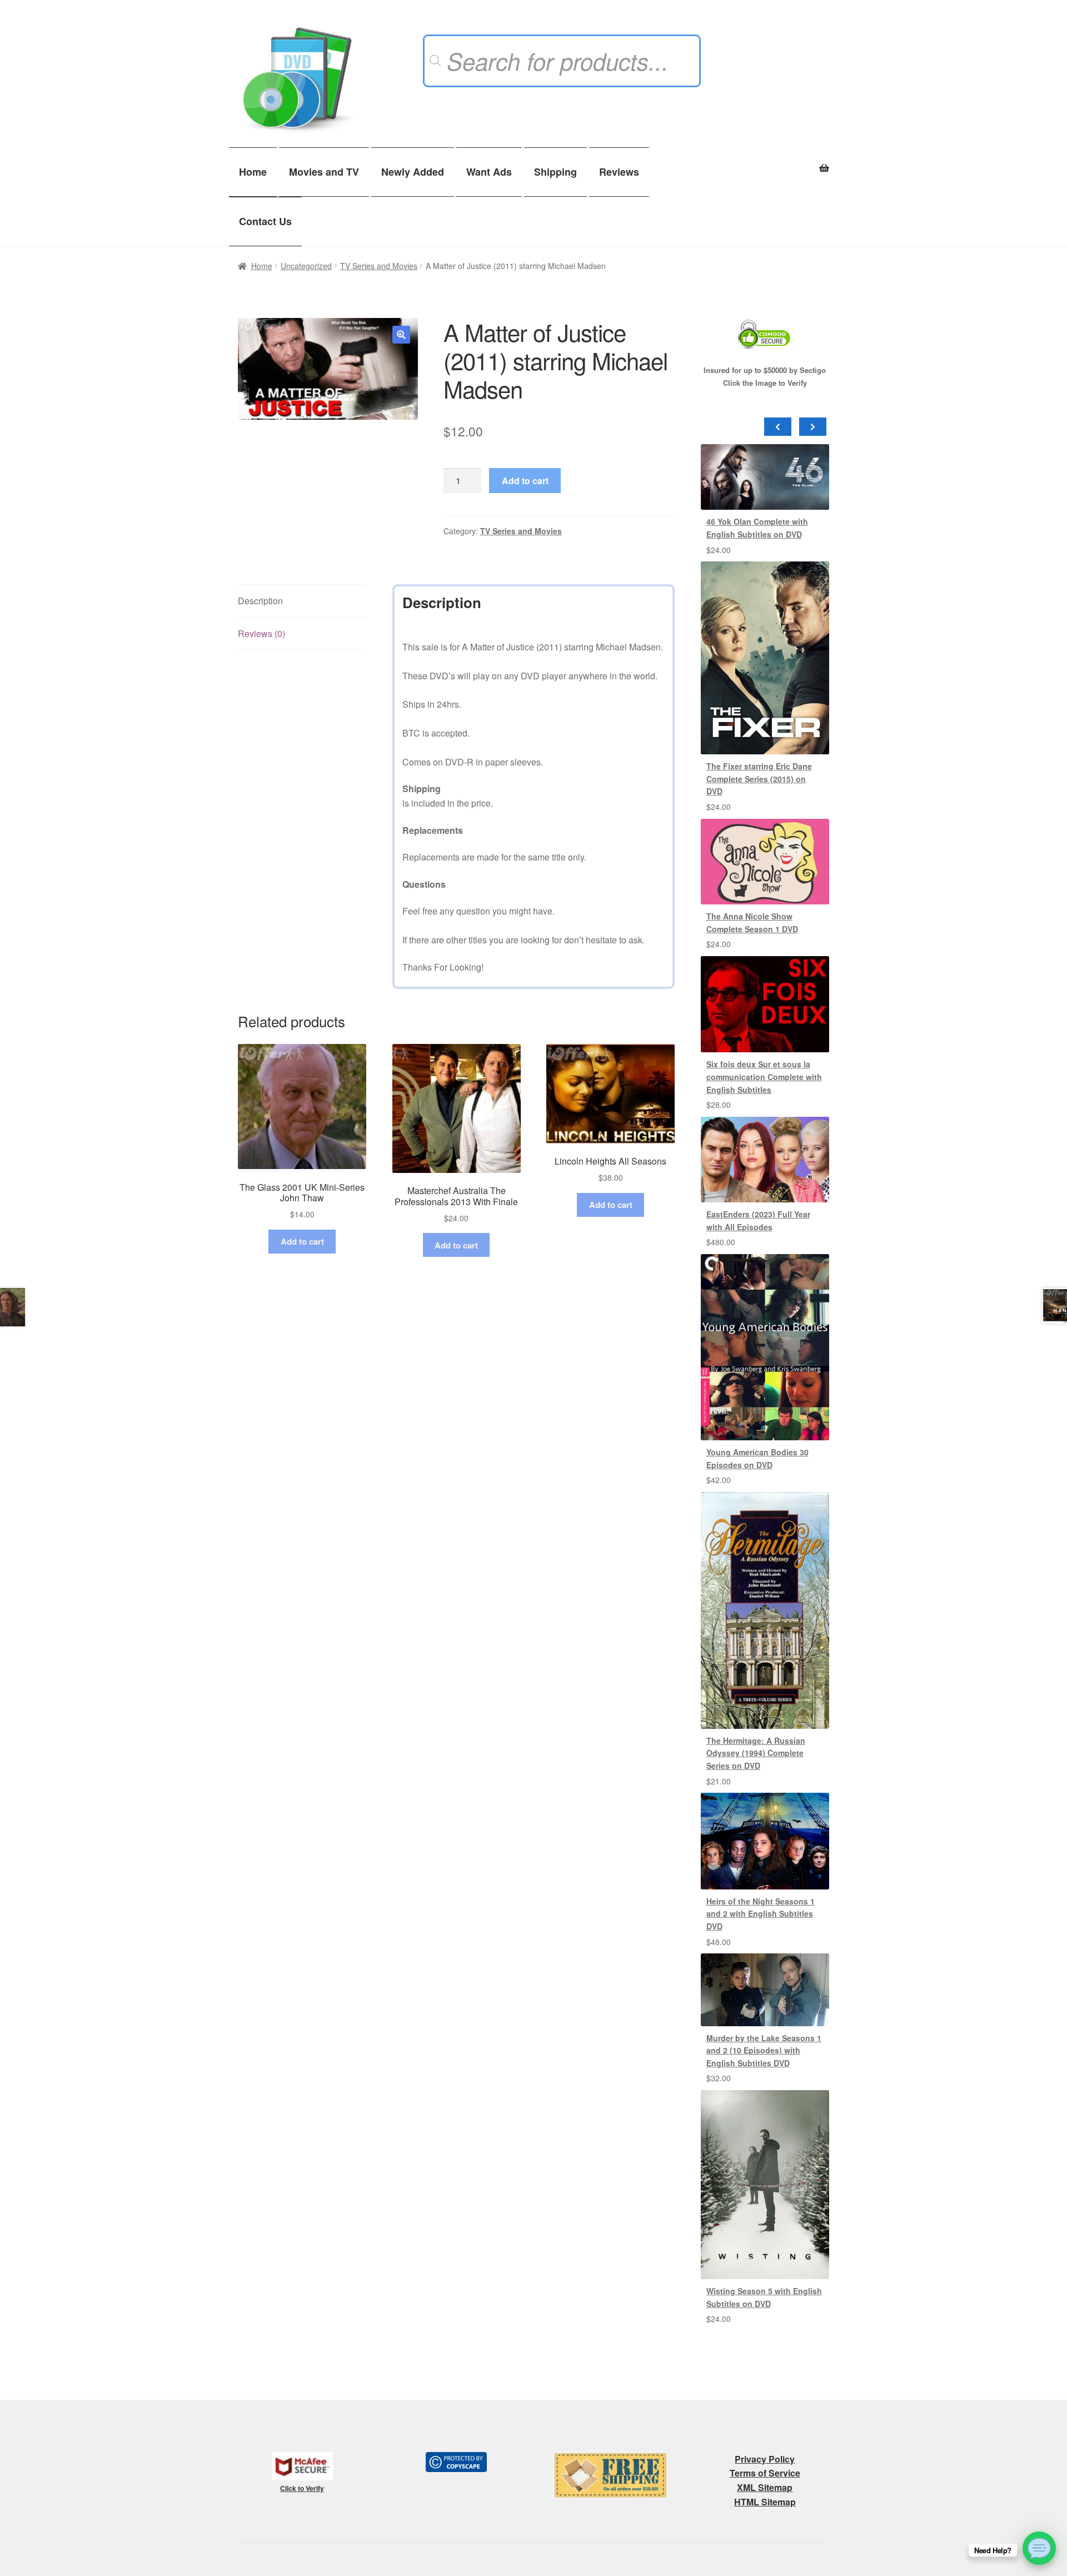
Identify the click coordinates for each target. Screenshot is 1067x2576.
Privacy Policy (765, 2459)
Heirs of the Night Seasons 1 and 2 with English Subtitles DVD (761, 1914)
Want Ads (489, 172)
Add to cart (525, 481)
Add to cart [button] (302, 1241)
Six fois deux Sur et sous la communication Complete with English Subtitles (764, 1076)
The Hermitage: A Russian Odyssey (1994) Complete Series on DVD (756, 1753)
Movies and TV (324, 172)
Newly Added (413, 172)
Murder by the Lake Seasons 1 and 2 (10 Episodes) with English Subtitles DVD (764, 2050)
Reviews (619, 172)
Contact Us (265, 221)
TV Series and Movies (379, 266)
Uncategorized (306, 266)
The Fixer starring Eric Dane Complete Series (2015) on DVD (759, 779)
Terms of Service (765, 2473)
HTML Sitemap (765, 2502)
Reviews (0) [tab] (261, 633)
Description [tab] (260, 601)
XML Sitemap (765, 2487)
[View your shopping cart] (765, 162)
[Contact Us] (1039, 2548)
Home (253, 172)
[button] (401, 335)
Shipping (555, 172)
